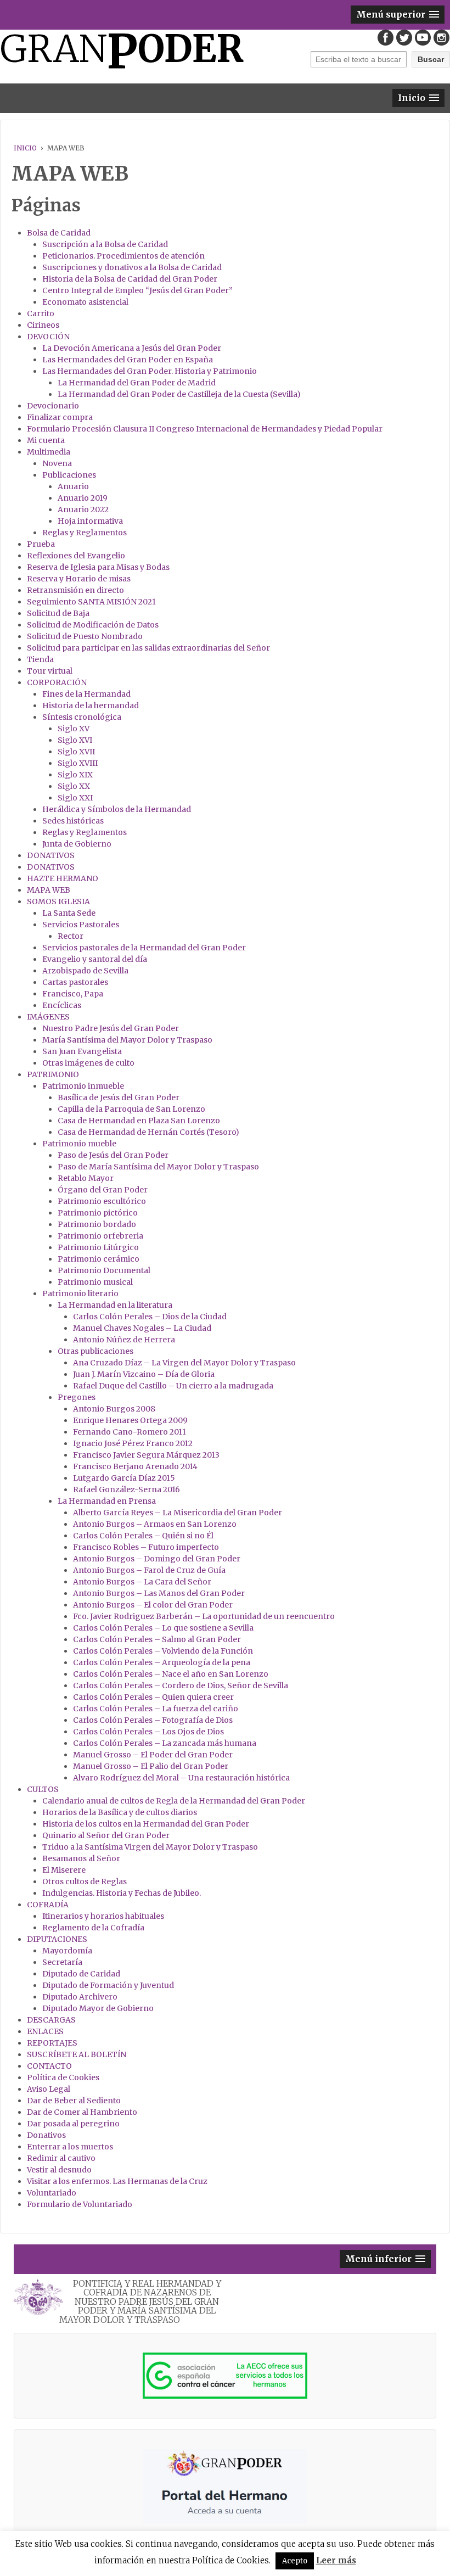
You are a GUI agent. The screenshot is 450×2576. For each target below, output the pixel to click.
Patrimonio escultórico (102, 1201)
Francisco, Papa (73, 994)
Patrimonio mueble (79, 1144)
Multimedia (49, 452)
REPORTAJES (52, 2043)
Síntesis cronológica (82, 717)
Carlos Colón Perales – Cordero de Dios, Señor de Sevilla (181, 1685)
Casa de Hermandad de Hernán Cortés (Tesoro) (148, 1132)
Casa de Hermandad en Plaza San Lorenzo (139, 1121)
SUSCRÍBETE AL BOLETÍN (77, 2054)
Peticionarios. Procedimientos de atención (123, 256)
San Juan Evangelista (82, 1051)
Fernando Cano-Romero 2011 (130, 1432)
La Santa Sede (69, 913)
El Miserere (64, 1870)
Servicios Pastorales (81, 925)
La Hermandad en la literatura (115, 1305)
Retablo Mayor (86, 1178)
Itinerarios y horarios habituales (103, 1916)
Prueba (41, 544)
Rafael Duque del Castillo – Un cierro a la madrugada (173, 1386)
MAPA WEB (49, 890)
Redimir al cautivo (61, 2158)
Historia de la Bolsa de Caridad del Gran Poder (130, 279)
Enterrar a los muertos (70, 2147)
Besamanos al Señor (81, 1858)
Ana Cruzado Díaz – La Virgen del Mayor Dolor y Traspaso (184, 1363)
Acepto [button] (295, 2561)
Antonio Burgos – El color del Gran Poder (153, 1605)
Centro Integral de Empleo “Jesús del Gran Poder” (137, 290)
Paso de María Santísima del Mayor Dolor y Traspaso (158, 1167)
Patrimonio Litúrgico (98, 1247)
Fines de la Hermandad (86, 694)
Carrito (41, 313)
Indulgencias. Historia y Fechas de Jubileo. (122, 1893)
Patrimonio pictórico (98, 1213)
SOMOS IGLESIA (58, 901)
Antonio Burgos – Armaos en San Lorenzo (155, 1524)
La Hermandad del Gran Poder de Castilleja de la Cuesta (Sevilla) (179, 394)
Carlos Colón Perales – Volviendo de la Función (163, 1651)
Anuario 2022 (83, 509)
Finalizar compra (60, 417)
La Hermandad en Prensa (107, 1501)
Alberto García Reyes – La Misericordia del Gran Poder (178, 1513)
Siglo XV (74, 729)
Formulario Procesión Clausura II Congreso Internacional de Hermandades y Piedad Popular (205, 429)
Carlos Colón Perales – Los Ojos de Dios (148, 1732)
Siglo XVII (76, 752)
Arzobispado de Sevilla (85, 971)
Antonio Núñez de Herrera (124, 1340)
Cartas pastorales (75, 982)
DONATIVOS (51, 855)
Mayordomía (67, 1951)
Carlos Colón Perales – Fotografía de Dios (153, 1720)
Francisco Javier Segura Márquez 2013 (146, 1455)
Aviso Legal (49, 2089)
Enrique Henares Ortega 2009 (130, 1420)
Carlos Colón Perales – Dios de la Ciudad (150, 1317)
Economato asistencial (85, 302)
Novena (57, 463)
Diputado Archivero (80, 1997)
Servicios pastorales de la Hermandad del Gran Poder (144, 948)
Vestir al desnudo (59, 2170)
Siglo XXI (75, 798)
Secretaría (62, 1962)
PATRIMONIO (53, 1074)
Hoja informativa (90, 521)
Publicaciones (69, 475)
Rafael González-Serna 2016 (126, 1489)
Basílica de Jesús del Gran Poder (119, 1097)
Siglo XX (74, 786)
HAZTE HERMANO (63, 878)
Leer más (336, 2560)
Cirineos (43, 325)
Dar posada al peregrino (73, 2124)
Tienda (40, 659)
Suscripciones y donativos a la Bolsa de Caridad (132, 267)
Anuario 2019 (83, 498)
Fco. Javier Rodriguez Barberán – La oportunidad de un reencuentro (204, 1616)
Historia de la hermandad (91, 705)
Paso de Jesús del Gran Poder (113, 1155)
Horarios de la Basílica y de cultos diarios (120, 1812)
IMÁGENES (48, 1017)
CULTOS (43, 1789)
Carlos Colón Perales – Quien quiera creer (153, 1697)
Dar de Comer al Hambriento (82, 2112)
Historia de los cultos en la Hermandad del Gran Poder (146, 1824)
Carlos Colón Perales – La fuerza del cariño (156, 1709)
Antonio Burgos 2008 (114, 1409)
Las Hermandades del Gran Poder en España (128, 360)
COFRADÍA (48, 1905)
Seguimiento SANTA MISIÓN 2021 (91, 602)
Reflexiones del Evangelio (76, 556)
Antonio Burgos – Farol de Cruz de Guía (149, 1570)
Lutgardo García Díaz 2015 (124, 1478)
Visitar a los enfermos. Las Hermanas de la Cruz (117, 2181)
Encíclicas (62, 1005)
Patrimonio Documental (104, 1270)
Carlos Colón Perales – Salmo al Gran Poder (157, 1639)
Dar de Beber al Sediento (74, 2101)
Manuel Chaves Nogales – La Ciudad (142, 1328)
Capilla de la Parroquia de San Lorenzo (131, 1109)
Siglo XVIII (78, 763)
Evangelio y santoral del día (95, 959)
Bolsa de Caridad (59, 233)
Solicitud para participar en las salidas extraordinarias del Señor (148, 648)
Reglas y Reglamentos (85, 533)
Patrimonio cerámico (99, 1259)
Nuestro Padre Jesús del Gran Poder (111, 1028)
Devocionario (53, 406)
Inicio (25, 148)
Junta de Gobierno (77, 844)
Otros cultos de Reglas (85, 1881)
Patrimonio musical (95, 1282)
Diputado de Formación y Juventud (108, 1985)
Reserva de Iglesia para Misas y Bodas (98, 567)
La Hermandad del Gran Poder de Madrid (137, 383)
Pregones (77, 1397)
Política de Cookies (63, 2077)
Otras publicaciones (95, 1351)
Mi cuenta (46, 440)
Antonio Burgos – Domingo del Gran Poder (157, 1559)
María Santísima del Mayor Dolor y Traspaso (127, 1040)
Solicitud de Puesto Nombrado (85, 636)
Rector (71, 936)
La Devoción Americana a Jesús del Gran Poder (132, 348)
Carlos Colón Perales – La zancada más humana (165, 1743)
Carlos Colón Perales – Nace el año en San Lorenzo (171, 1674)
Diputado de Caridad (81, 1974)
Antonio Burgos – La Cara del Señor (142, 1582)
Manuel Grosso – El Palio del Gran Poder (151, 1766)
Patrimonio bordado (97, 1224)
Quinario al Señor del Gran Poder (106, 1835)
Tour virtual (50, 671)
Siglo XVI (75, 740)
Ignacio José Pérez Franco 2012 (133, 1443)
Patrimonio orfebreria (100, 1236)
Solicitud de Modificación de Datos (93, 625)
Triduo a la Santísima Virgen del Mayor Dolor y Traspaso (150, 1847)
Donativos (46, 2135)
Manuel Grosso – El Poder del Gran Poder (153, 1755)
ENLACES (45, 2031)
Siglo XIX (75, 775)
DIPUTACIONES (57, 1939)
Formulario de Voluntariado (80, 2204)
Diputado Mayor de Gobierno (98, 2008)
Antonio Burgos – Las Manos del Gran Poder (159, 1593)
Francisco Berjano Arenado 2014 (135, 1466)
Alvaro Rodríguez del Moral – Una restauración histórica (181, 1778)
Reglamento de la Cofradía (93, 1928)
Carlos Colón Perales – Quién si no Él (143, 1536)
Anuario (73, 486)
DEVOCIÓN (48, 337)
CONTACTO (49, 2066)
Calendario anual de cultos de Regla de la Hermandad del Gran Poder (174, 1801)
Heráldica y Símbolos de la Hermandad (117, 809)
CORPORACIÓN (57, 682)
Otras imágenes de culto (88, 1063)
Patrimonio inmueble (83, 1086)
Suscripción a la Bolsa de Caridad (105, 244)
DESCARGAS (51, 2020)
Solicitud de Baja (58, 613)
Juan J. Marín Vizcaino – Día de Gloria (144, 1374)
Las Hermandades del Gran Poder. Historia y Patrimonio (150, 371)
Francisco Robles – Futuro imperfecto (146, 1547)
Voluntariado (52, 2193)
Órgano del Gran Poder (103, 1190)
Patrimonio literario (80, 1293)
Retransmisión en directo (75, 590)
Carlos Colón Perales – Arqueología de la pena (162, 1662)
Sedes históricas (73, 821)
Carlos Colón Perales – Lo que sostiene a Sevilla (163, 1628)
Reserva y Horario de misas (79, 579)
